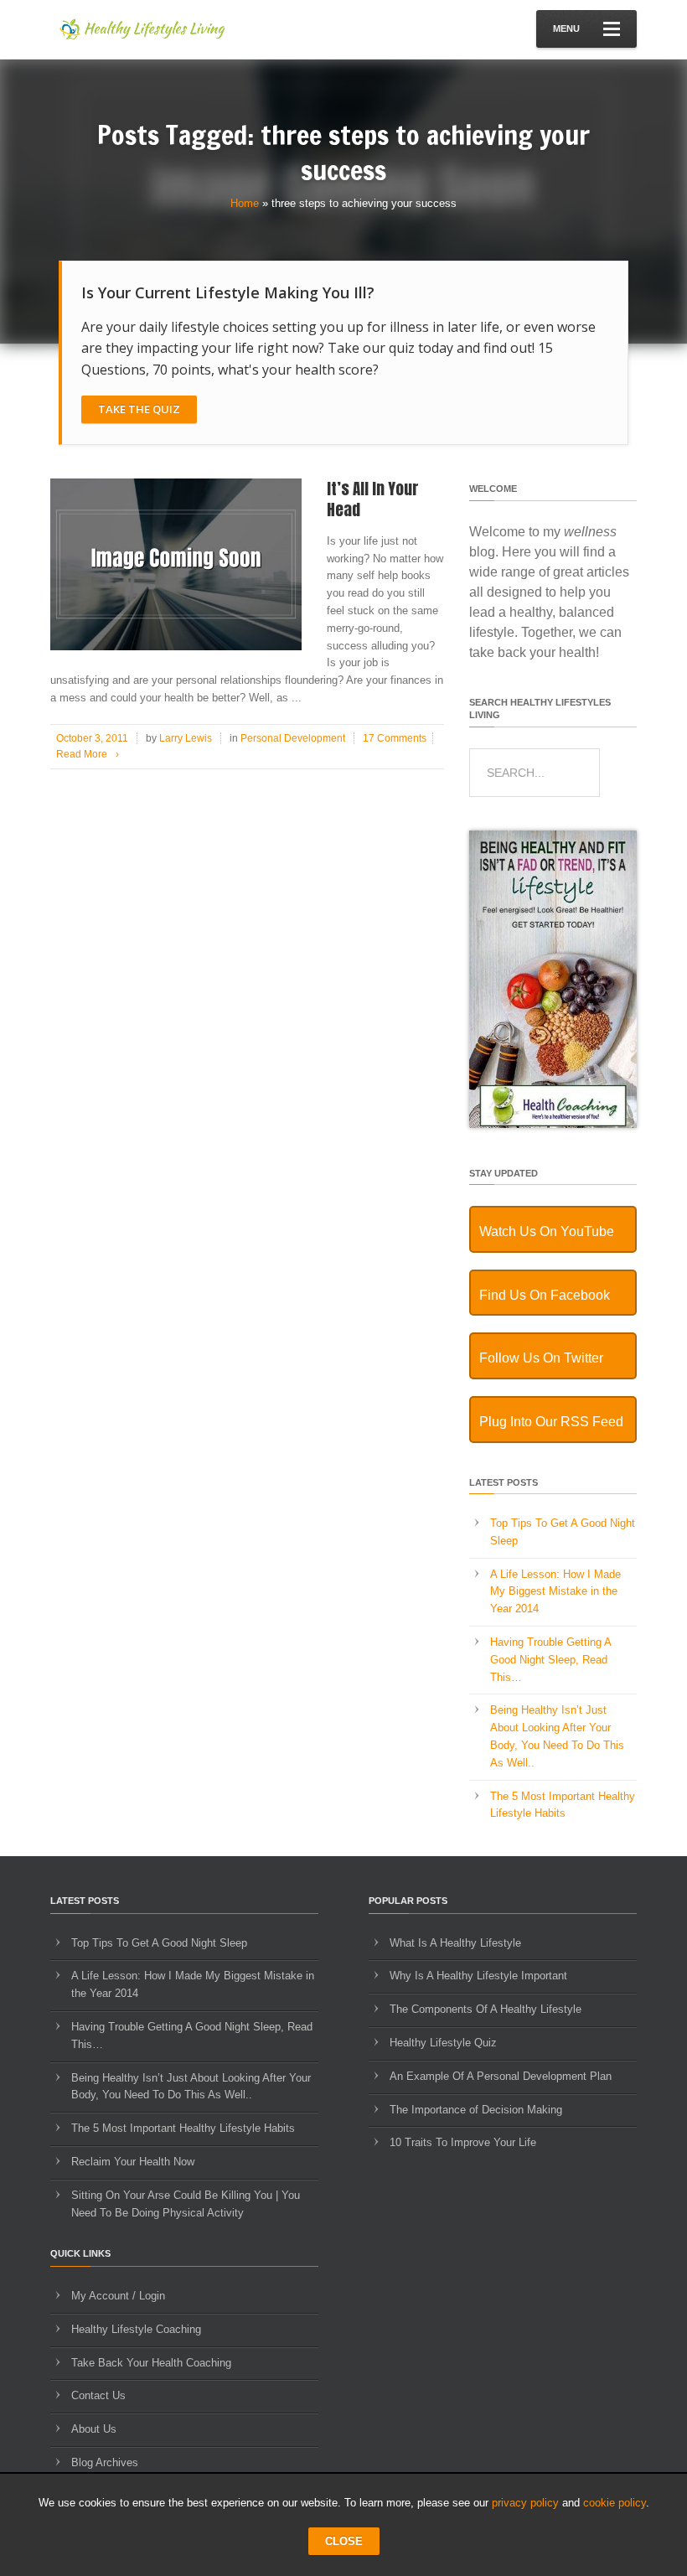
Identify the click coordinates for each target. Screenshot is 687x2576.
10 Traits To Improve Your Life (463, 2142)
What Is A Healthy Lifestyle (455, 1943)
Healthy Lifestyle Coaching (136, 2329)
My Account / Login (118, 2296)
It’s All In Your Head (373, 499)
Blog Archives (105, 2462)
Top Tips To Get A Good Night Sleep (159, 1943)
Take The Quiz (139, 409)
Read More (88, 754)
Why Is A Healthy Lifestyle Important (478, 1976)
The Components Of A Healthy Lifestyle (486, 2009)
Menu (566, 28)
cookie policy (615, 2503)
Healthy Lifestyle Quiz (443, 2043)
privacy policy (525, 2503)
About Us (94, 2429)
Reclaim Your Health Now (133, 2162)
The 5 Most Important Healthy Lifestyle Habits (183, 2128)
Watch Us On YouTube (547, 1231)
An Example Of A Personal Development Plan (501, 2076)
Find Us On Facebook (545, 1295)
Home (245, 203)
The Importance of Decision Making (476, 2110)
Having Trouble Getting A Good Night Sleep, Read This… (550, 1660)
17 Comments (395, 738)
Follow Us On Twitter (541, 1358)
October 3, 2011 (92, 738)
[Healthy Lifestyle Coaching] (553, 1124)
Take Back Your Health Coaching (151, 2363)
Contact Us (98, 2395)
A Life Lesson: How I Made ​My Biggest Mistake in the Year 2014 (557, 1592)
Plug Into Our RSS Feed (551, 1422)
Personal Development (293, 738)
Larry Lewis (186, 738)
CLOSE (344, 2541)
